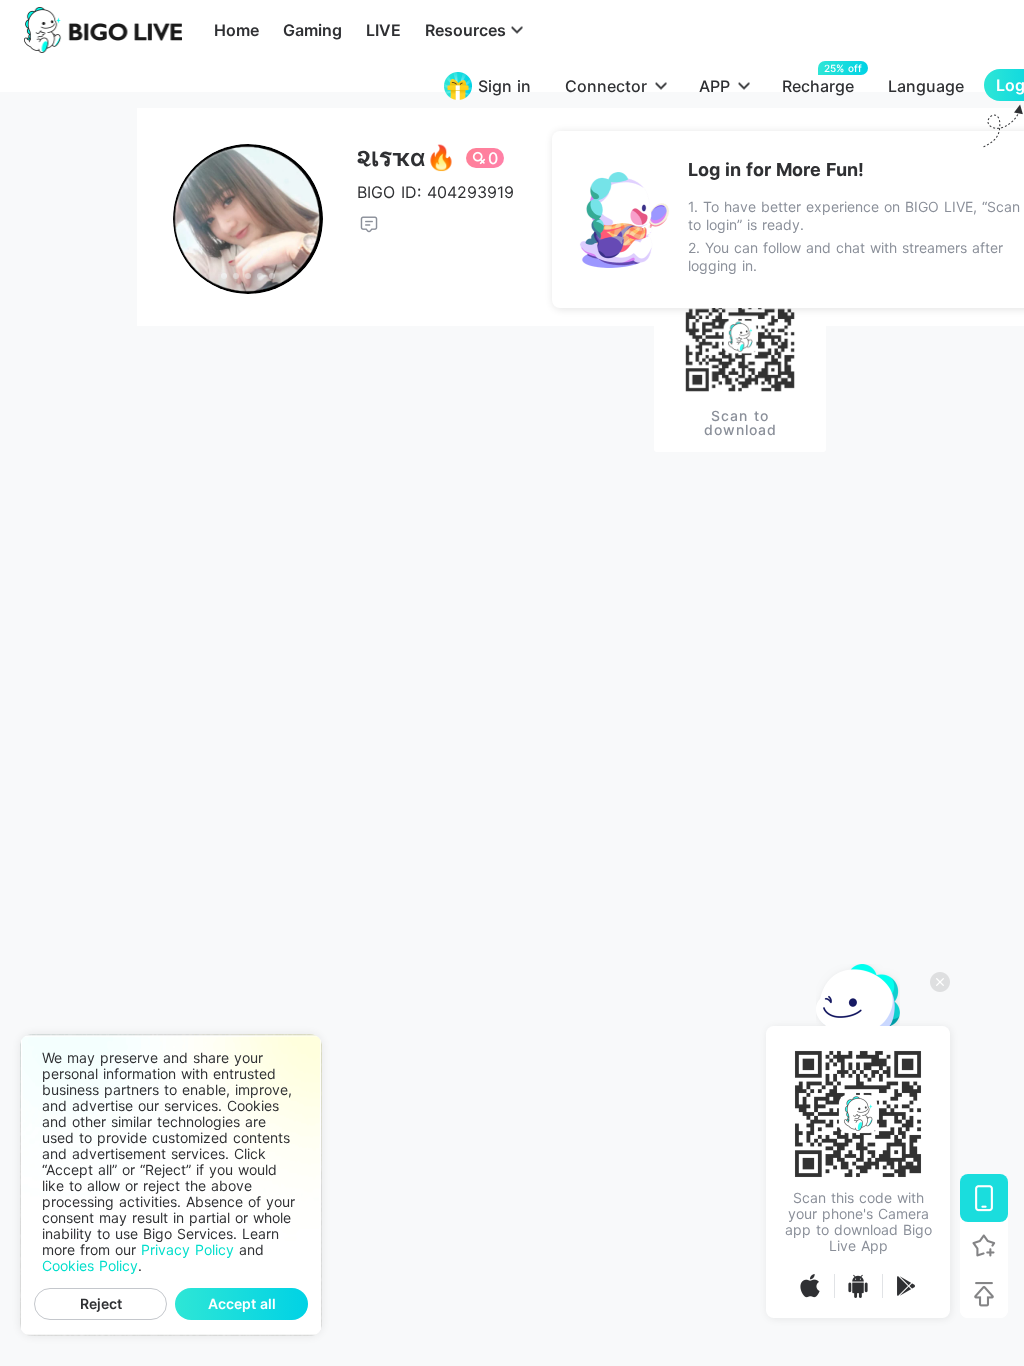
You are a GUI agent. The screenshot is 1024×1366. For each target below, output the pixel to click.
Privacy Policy (187, 1250)
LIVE (383, 30)
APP (714, 86)
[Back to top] (984, 1294)
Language (926, 86)
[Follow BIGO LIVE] (984, 1246)
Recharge (818, 85)
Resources (465, 30)
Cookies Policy (90, 1266)
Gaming (312, 30)
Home (236, 30)
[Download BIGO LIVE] (984, 1198)
